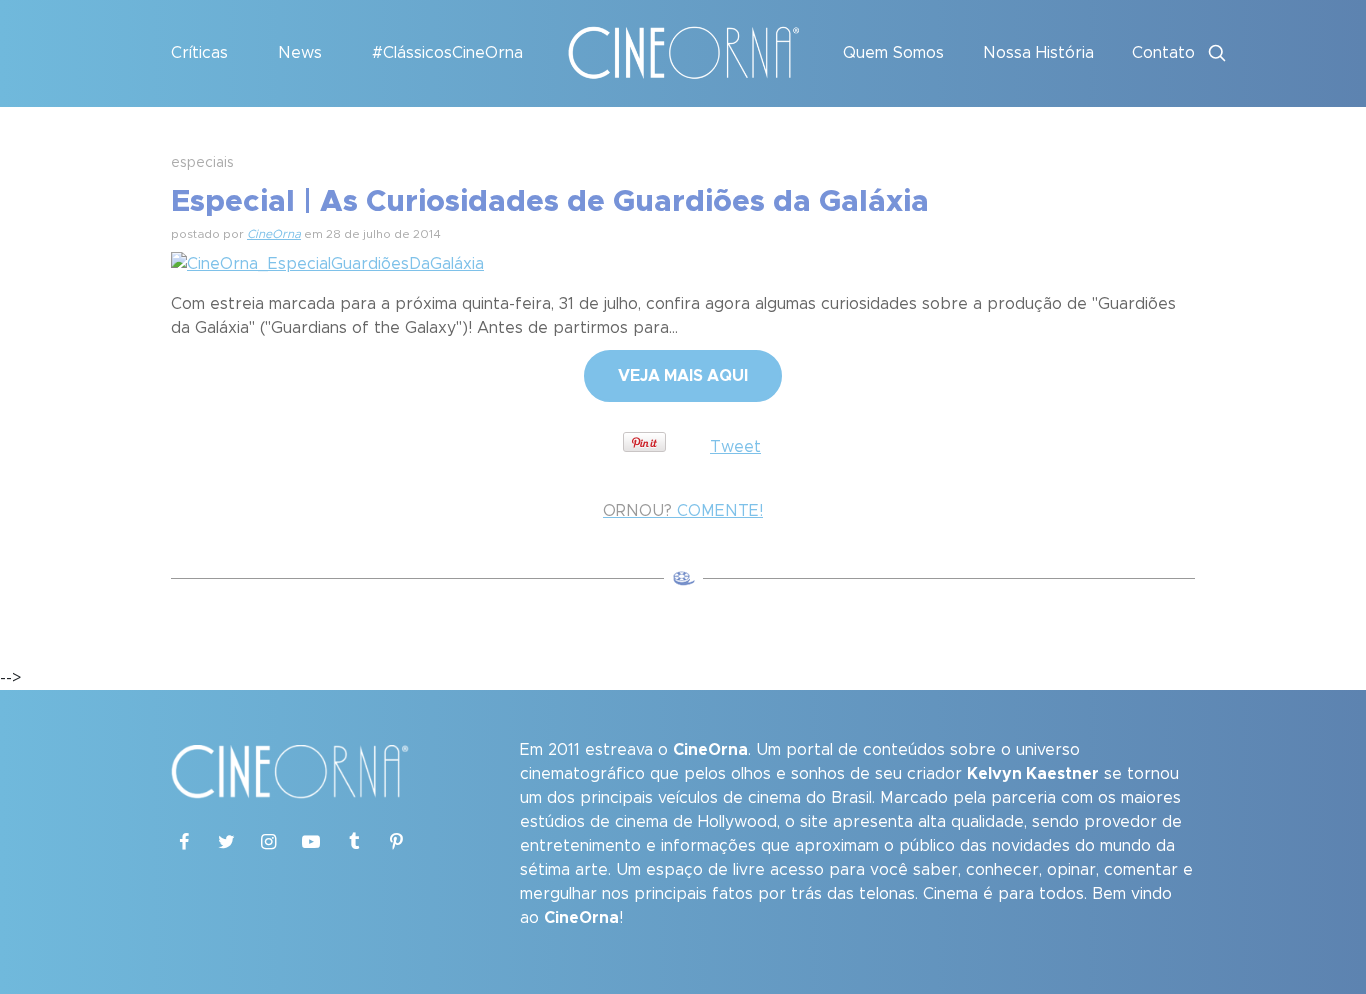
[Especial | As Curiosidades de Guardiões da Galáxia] (327, 261)
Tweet (735, 447)
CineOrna (274, 234)
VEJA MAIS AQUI (683, 376)
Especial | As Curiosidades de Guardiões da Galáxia (550, 202)
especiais (202, 163)
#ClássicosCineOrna (447, 53)
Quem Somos (893, 53)
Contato (1163, 53)
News (300, 53)
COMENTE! (683, 511)
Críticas (199, 53)
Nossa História (1038, 53)
